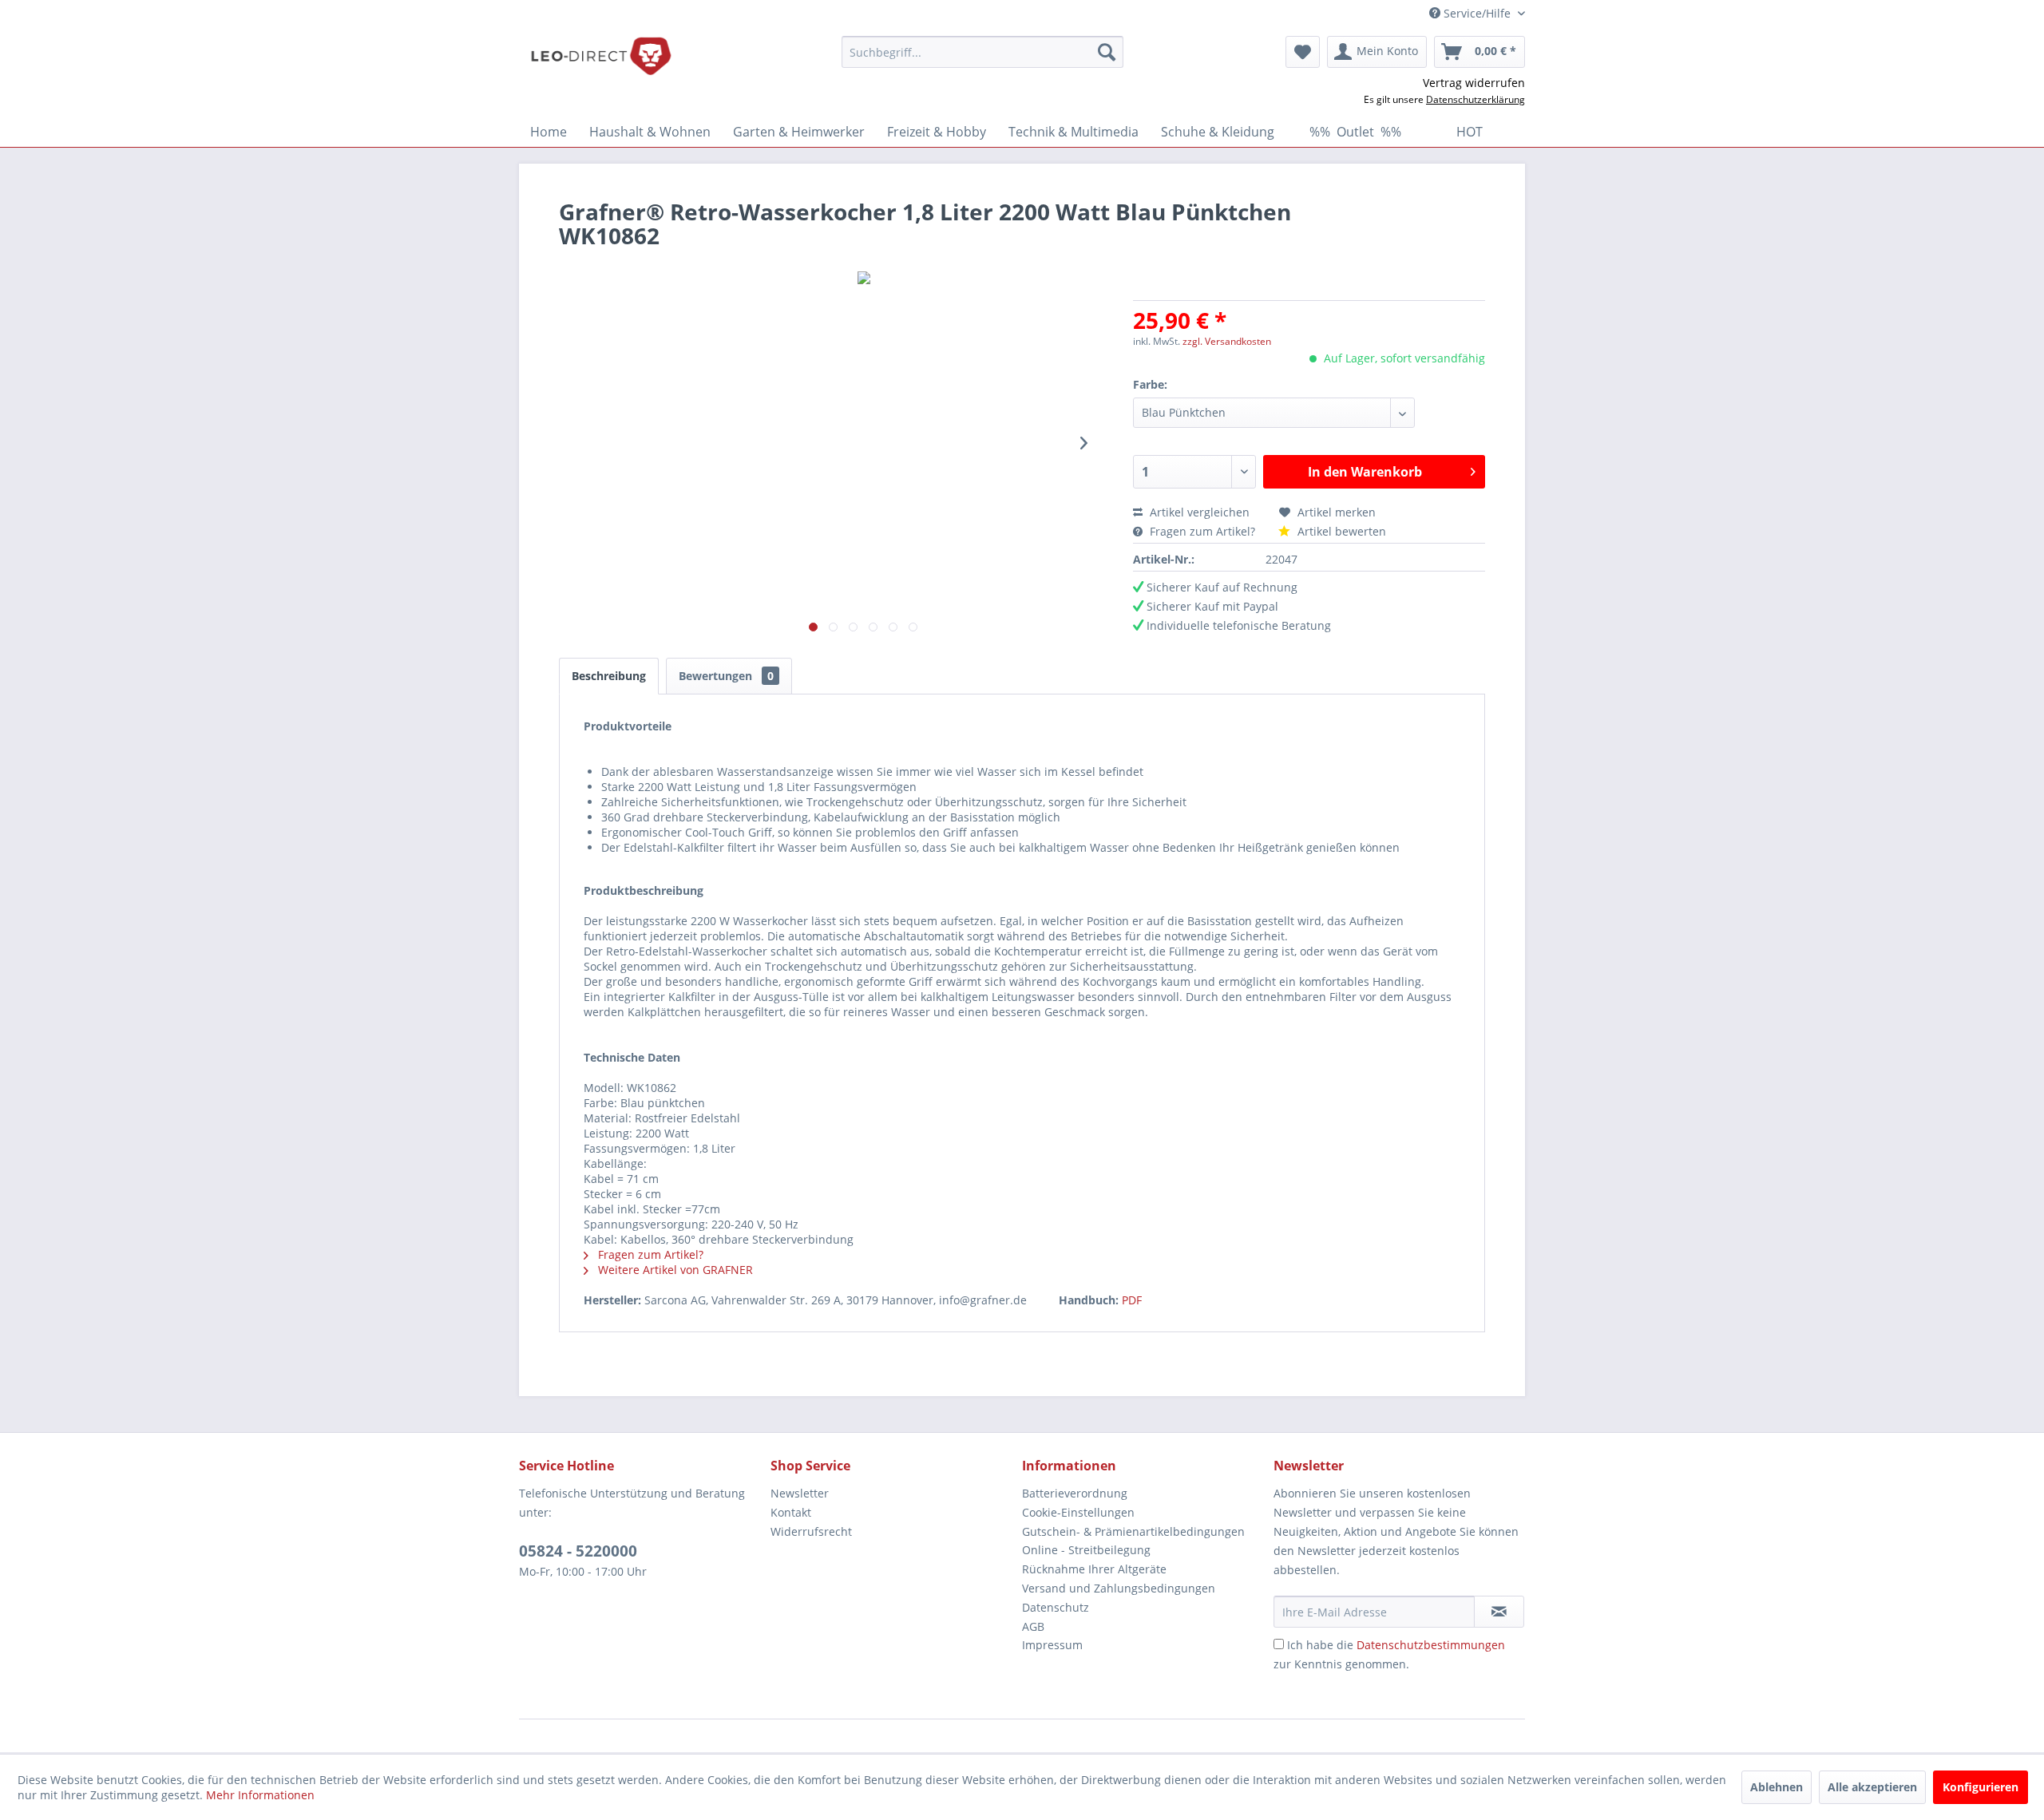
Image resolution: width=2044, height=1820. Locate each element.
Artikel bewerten (1340, 531)
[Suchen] (1107, 52)
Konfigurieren (1981, 1787)
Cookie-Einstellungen (1078, 1512)
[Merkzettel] (1303, 52)
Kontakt (791, 1512)
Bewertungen (726, 676)
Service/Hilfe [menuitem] (1477, 13)
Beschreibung (609, 676)
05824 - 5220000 (578, 1551)
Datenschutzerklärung (1476, 99)
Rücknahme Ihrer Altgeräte (1094, 1569)
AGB (1033, 1626)
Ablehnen (1777, 1787)
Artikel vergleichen (1203, 512)
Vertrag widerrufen (1474, 83)
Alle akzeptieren (1872, 1787)
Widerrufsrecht (811, 1531)
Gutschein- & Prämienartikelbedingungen (1133, 1531)
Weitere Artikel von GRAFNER (674, 1270)
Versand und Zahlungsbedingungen (1119, 1588)
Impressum (1052, 1645)
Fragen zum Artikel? (1202, 531)
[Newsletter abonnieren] (1499, 1612)
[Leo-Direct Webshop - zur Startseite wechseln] (600, 56)
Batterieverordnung (1075, 1493)
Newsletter (800, 1493)
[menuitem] (982, 52)
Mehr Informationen (260, 1795)
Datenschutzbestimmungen (1431, 1645)
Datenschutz (1056, 1607)
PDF (1132, 1300)
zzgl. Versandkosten (1227, 341)
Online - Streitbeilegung (1086, 1550)
